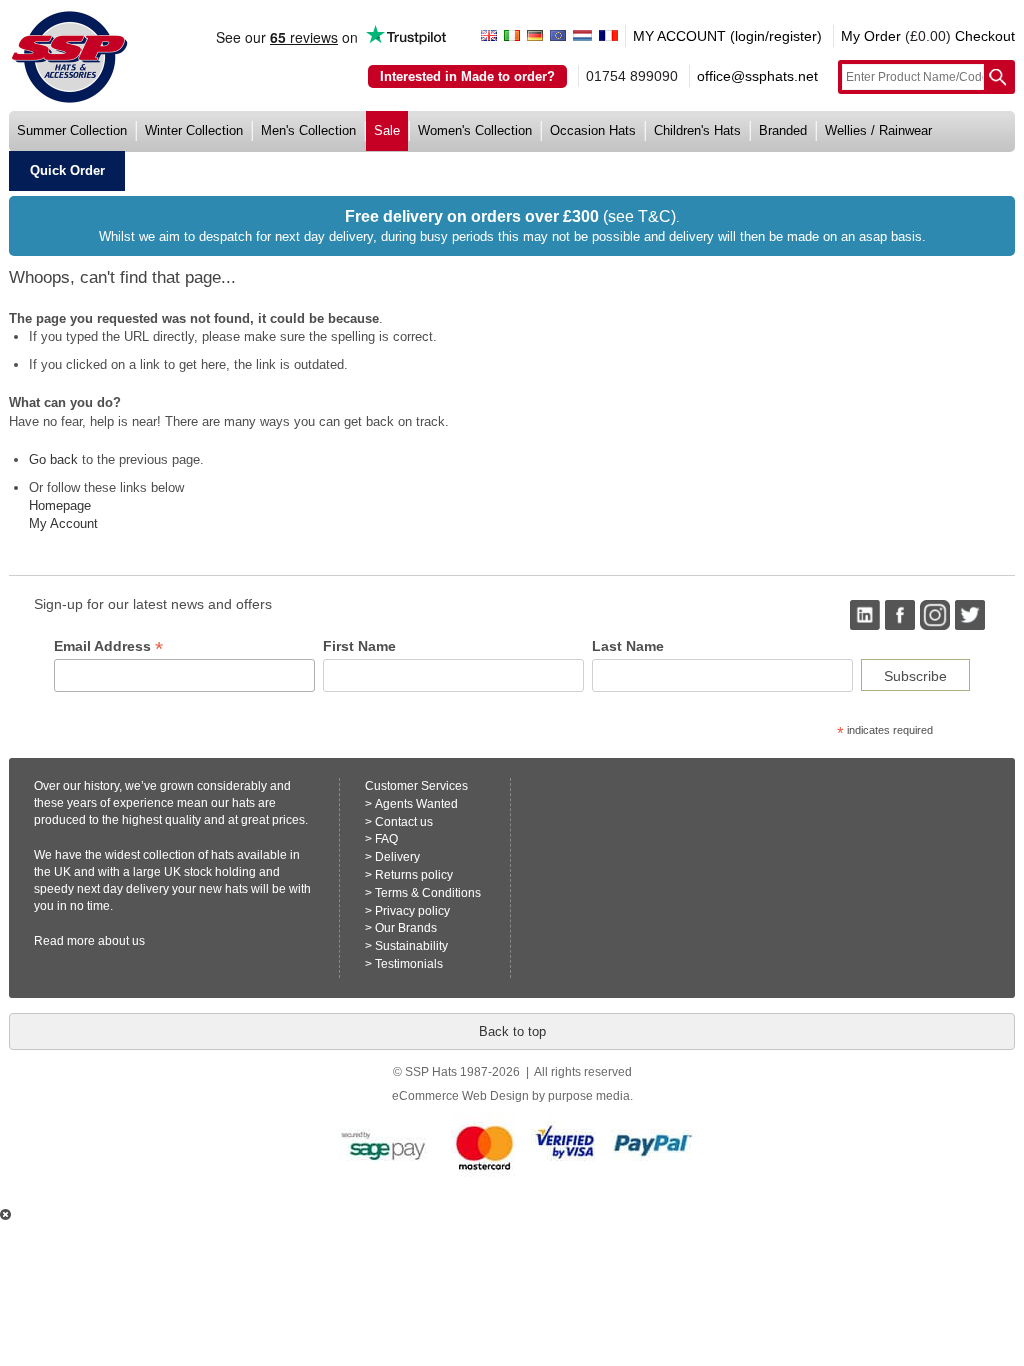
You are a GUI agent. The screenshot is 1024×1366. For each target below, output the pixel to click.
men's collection (308, 130)
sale (387, 130)
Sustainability (411, 946)
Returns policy (414, 875)
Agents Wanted (416, 804)
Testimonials (409, 964)
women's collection (475, 130)
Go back (53, 459)
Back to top (512, 1031)
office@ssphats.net (757, 76)
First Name (359, 646)
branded (783, 130)
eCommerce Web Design (460, 1096)
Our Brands (406, 928)
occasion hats (593, 130)
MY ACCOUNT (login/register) (727, 36)
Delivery (397, 857)
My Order (871, 36)
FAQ (386, 839)
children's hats (697, 130)
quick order (67, 170)
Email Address (108, 646)
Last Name (628, 646)
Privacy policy (412, 911)
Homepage (60, 505)
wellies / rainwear (878, 130)
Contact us (404, 822)
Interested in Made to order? (467, 76)
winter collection (194, 130)
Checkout (985, 36)
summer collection (72, 130)
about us (121, 941)
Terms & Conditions (428, 893)
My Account (63, 523)
